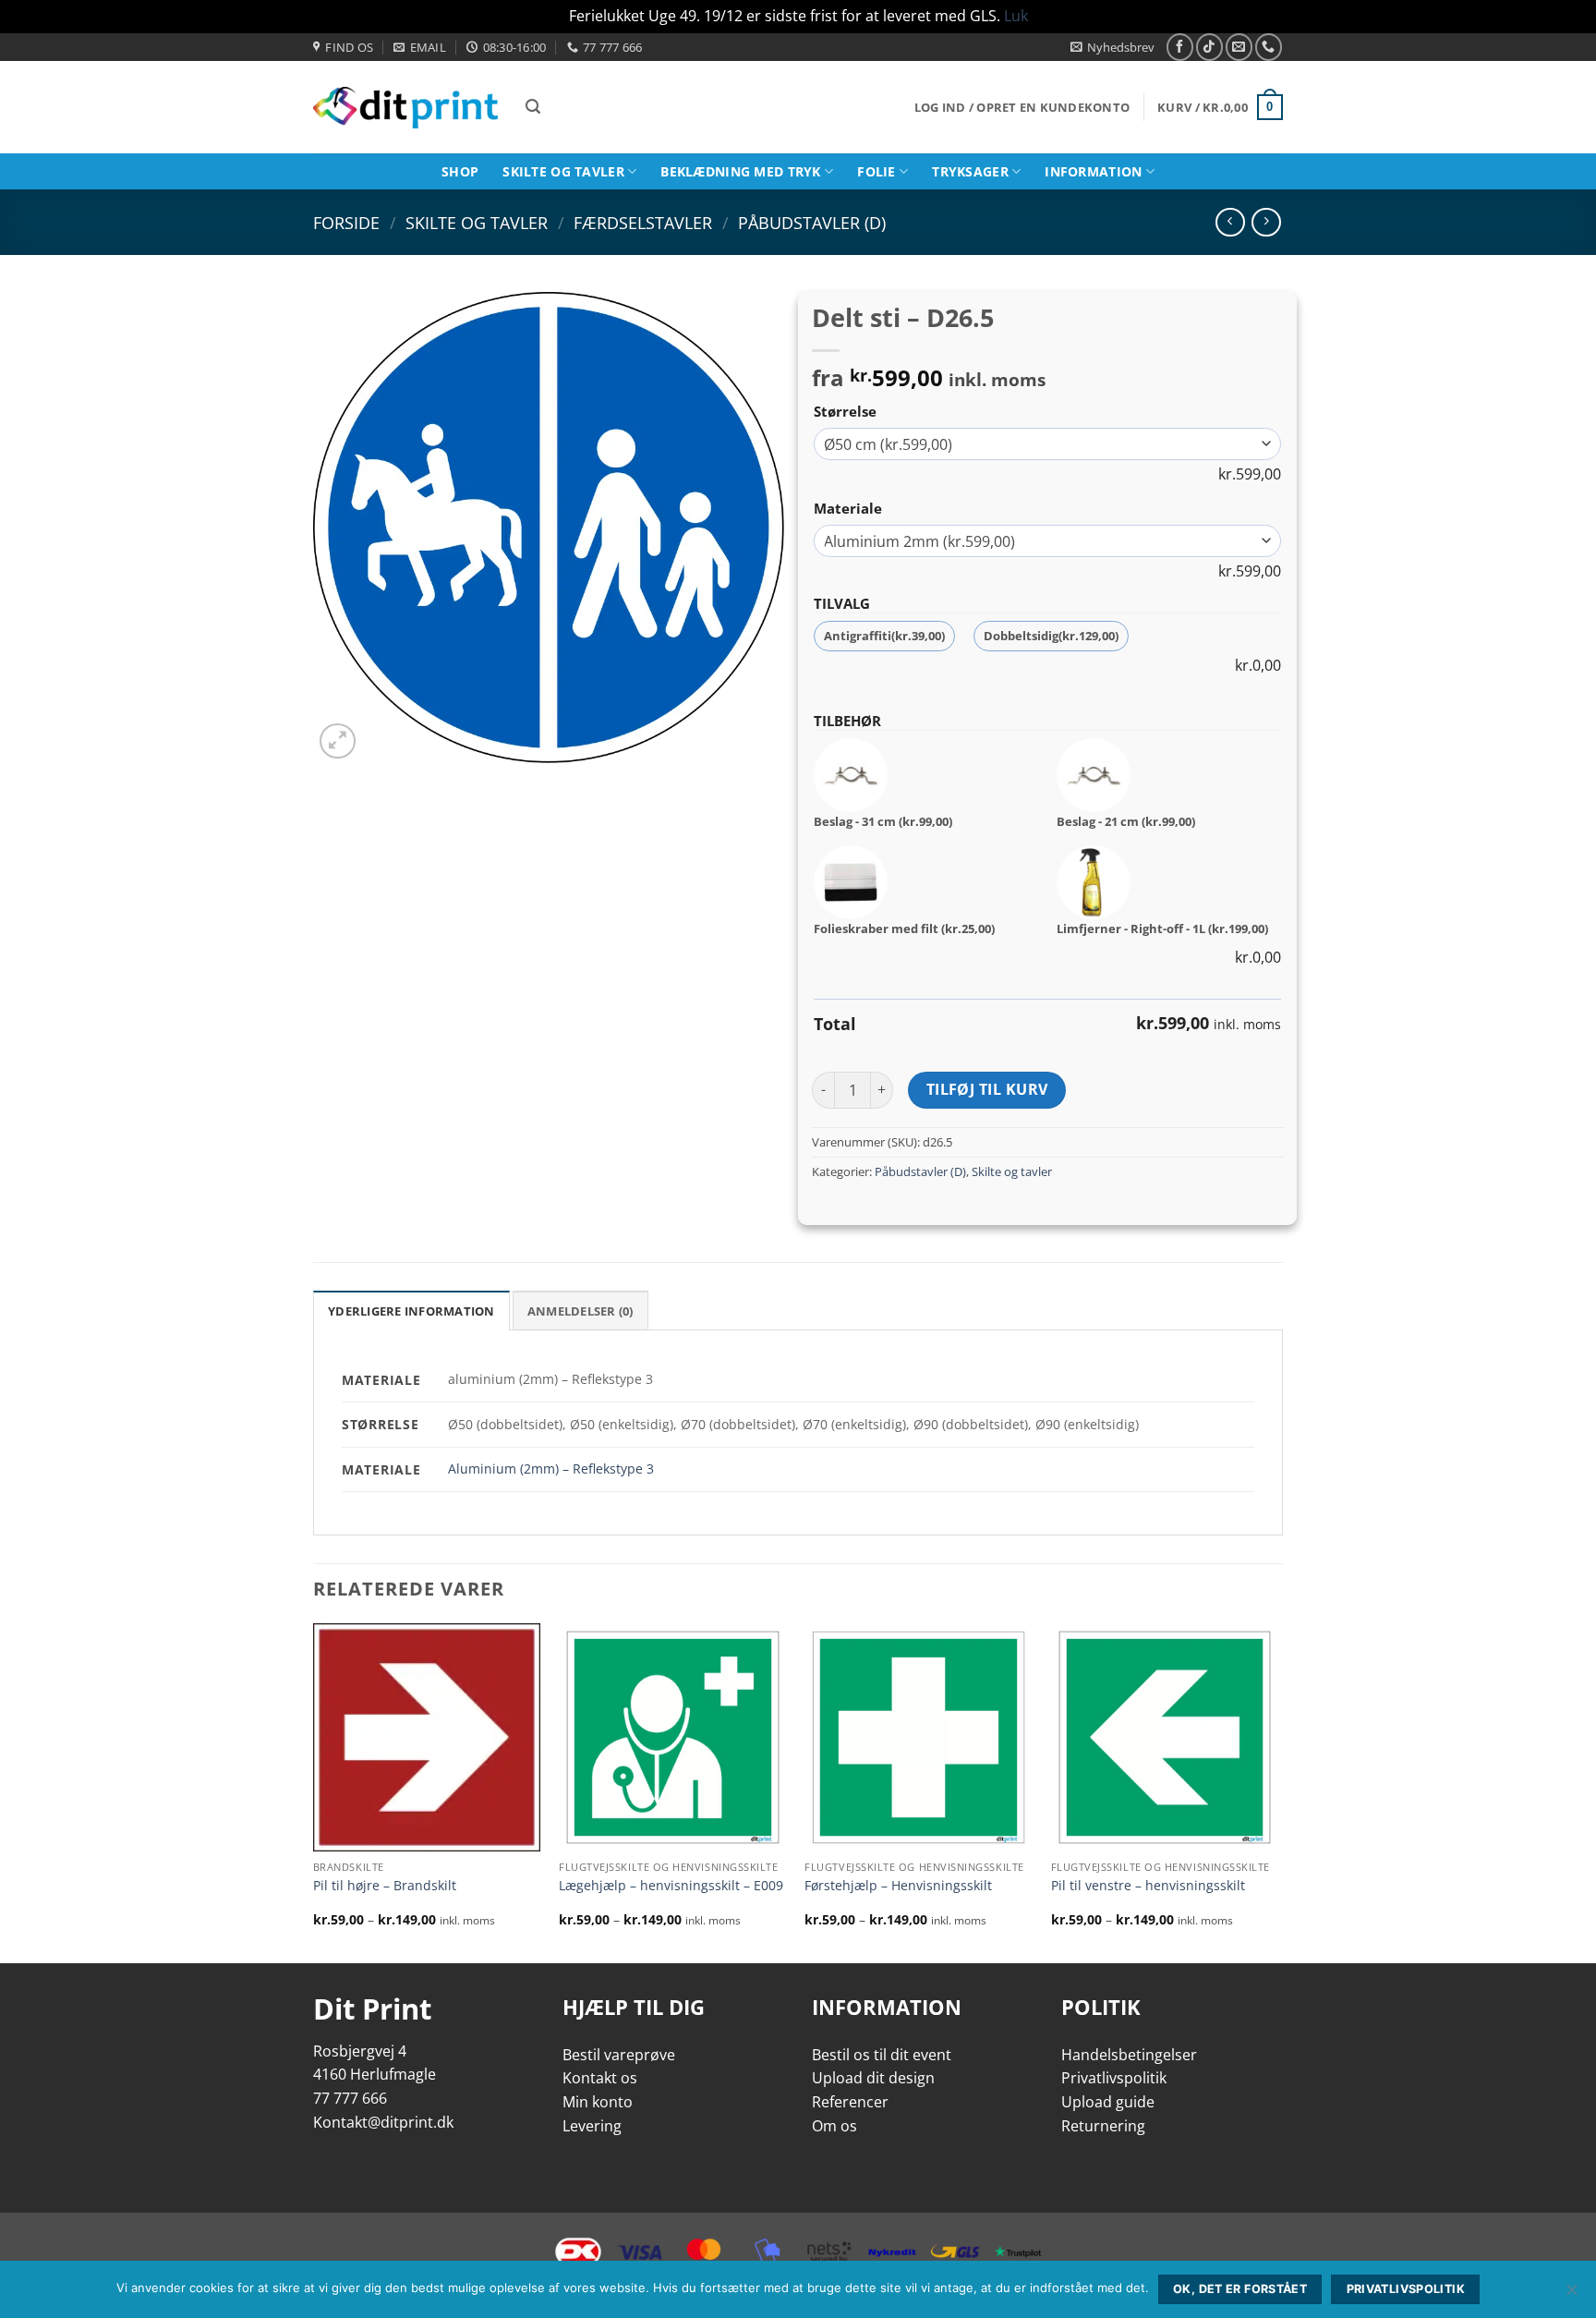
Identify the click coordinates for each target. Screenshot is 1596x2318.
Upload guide (1108, 2102)
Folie (876, 171)
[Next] (1277, 1791)
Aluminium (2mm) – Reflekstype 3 (551, 1468)
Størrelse (845, 411)
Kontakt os (600, 2078)
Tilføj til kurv (987, 1089)
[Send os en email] (1239, 47)
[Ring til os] (1269, 47)
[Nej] (1571, 2295)
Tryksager (970, 171)
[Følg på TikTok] (1209, 47)
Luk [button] (1016, 16)
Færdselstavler (643, 222)
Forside (346, 222)
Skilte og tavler (563, 171)
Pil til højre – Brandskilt (385, 1886)
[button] (1112, 47)
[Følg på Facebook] (1180, 47)
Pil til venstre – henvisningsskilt (1148, 1886)
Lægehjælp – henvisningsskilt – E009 (671, 1886)
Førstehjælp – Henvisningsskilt (898, 1886)
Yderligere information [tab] (411, 1311)
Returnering (1103, 2126)
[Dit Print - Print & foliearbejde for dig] (405, 108)
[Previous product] (1266, 222)
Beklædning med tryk (740, 171)
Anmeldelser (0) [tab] (580, 1311)
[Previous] (314, 1791)
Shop (460, 171)
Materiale (848, 508)
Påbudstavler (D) (812, 222)
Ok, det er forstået (1240, 2289)
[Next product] (1230, 222)
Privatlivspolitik (1114, 2078)
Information (1093, 171)
